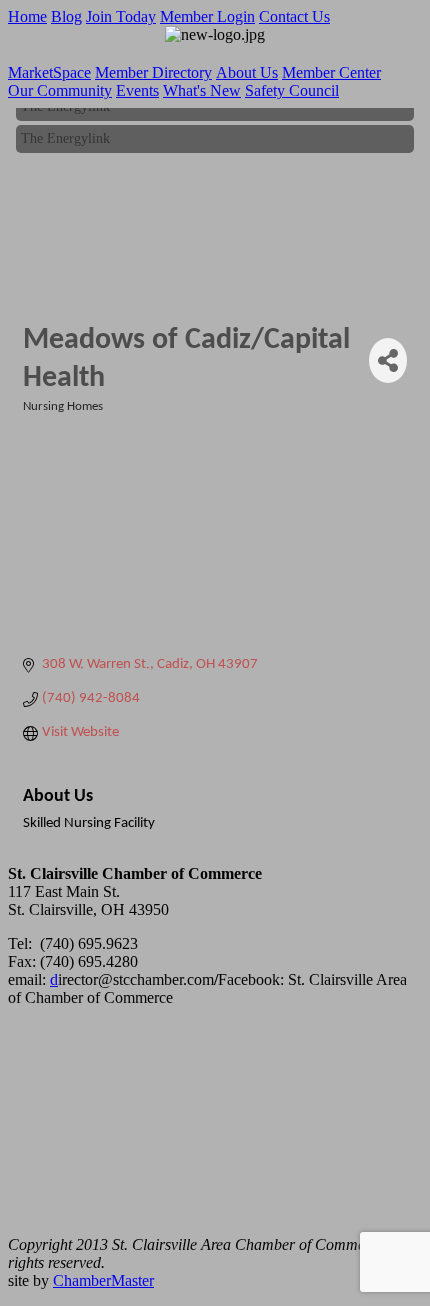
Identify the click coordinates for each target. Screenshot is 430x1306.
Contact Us (294, 16)
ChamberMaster (103, 1280)
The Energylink (65, 137)
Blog (66, 16)
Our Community (60, 90)
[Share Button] (388, 360)
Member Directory (153, 72)
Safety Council (292, 90)
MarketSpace (49, 72)
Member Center (331, 72)
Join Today (121, 16)
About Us (247, 72)
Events (137, 90)
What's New (202, 90)
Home (27, 16)
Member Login (207, 16)
